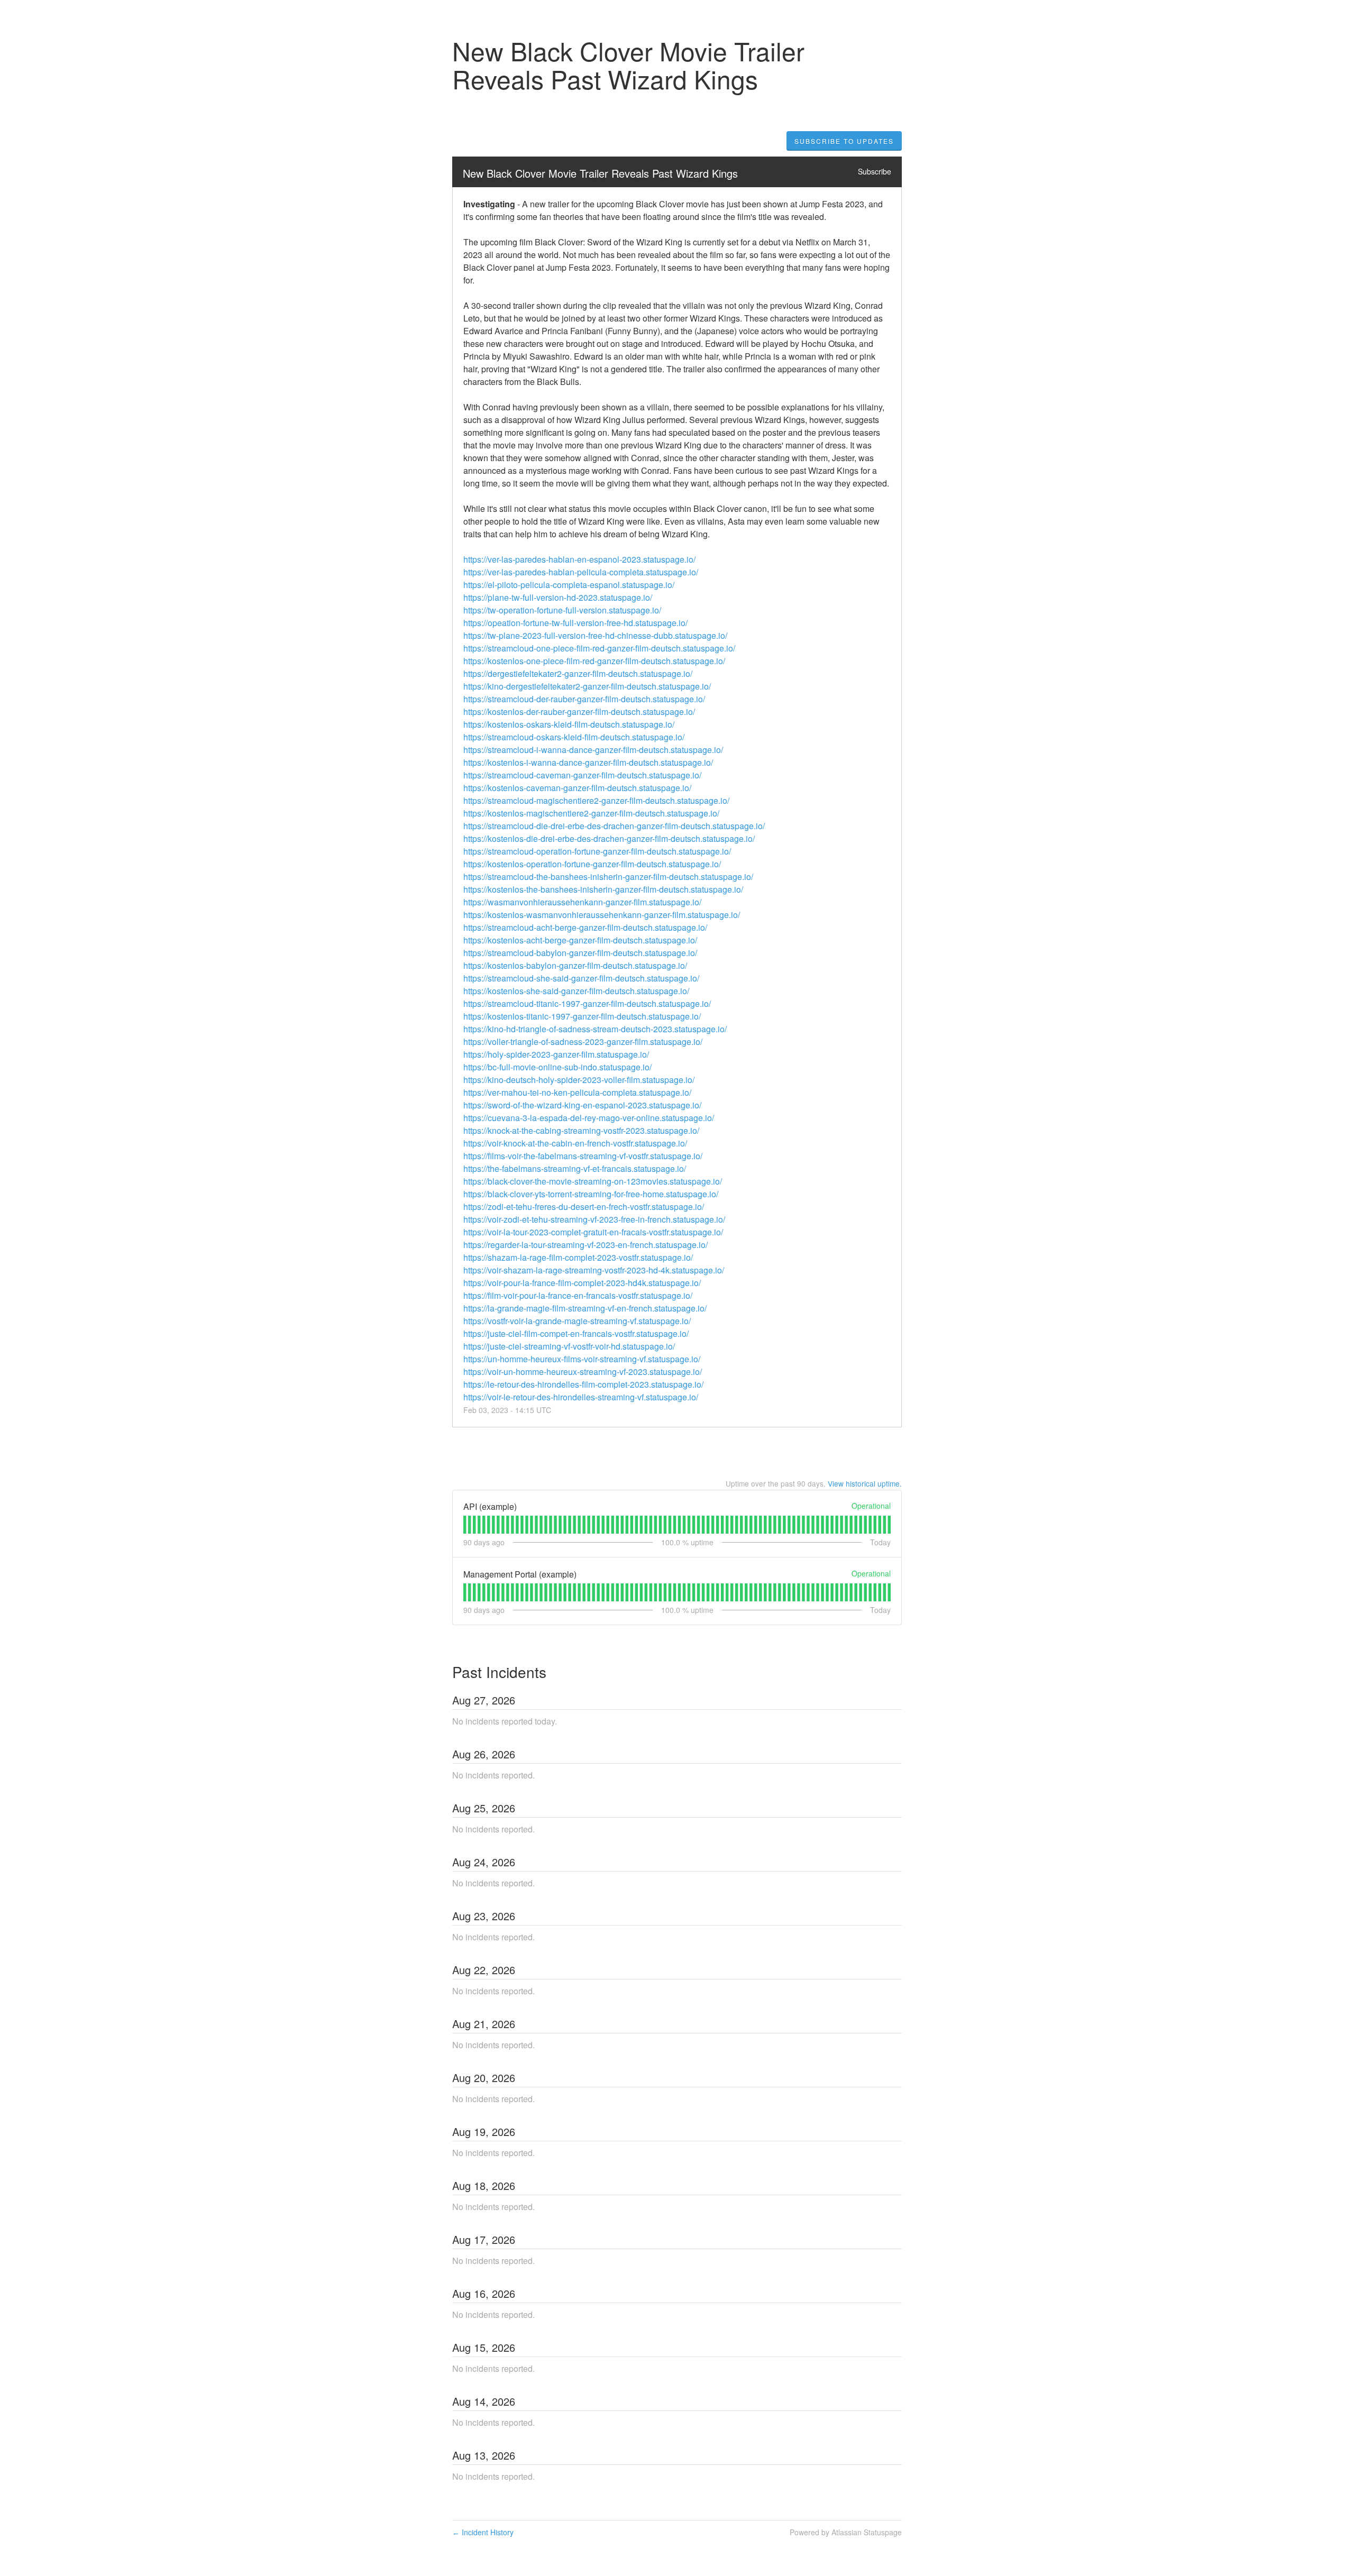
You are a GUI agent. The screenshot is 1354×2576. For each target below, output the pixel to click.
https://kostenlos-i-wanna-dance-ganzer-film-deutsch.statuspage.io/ (588, 762)
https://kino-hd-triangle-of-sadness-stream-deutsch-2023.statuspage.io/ (595, 1029)
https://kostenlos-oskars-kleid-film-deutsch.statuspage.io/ (569, 724)
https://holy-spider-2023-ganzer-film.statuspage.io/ (556, 1054)
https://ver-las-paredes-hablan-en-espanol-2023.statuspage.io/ (579, 559)
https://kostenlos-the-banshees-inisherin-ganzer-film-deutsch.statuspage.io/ (603, 889)
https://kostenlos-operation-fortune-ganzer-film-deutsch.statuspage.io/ (592, 864)
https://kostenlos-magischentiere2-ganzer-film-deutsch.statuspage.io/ (591, 813)
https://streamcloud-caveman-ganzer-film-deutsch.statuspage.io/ (582, 775)
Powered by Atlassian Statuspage (846, 2532)
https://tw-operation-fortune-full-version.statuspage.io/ (562, 610)
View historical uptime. (865, 1483)
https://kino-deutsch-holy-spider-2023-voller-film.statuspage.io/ (579, 1080)
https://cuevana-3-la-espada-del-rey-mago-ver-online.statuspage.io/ (589, 1118)
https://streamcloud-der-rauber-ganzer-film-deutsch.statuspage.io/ (584, 699)
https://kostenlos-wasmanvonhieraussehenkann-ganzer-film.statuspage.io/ (602, 915)
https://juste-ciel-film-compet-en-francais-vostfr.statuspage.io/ (576, 1333)
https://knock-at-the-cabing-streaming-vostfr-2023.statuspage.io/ (581, 1130)
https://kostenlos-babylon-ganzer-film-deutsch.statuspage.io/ (575, 965)
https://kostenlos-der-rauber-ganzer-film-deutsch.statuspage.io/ (579, 712)
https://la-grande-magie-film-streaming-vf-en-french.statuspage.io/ (585, 1308)
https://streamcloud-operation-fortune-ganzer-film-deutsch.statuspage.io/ (597, 851)
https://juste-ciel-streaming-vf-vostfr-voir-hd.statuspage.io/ (569, 1346)
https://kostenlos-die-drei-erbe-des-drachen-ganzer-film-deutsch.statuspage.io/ (609, 838)
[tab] (465, 1525)
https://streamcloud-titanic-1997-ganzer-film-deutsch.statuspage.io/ (587, 1003)
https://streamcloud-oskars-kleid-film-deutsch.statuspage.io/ (574, 737)
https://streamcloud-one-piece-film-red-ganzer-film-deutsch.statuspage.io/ (599, 648)
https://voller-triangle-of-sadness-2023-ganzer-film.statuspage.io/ (583, 1042)
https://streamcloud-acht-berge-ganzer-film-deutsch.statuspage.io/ (585, 927)
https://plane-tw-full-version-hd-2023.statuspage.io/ (558, 597)
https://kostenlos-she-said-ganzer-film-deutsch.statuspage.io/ (576, 991)
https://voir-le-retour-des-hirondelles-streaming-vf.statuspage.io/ (581, 1397)
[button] (844, 141)
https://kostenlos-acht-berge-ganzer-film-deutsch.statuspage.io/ (580, 940)
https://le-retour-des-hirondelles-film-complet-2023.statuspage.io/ (583, 1384)
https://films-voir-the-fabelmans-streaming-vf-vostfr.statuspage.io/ (583, 1156)
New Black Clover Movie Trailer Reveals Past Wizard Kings (600, 173)
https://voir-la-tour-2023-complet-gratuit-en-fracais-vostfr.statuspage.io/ (593, 1232)
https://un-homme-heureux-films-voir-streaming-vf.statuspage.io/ (582, 1359)
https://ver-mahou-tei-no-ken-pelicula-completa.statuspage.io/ (577, 1092)
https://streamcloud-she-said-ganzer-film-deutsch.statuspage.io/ (581, 978)
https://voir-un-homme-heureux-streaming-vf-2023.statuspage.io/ (583, 1372)
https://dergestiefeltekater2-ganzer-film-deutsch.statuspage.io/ (578, 673)
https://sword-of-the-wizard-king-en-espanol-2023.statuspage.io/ (582, 1105)
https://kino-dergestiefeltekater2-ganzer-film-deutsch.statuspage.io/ (587, 686)
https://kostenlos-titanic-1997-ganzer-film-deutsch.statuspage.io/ (582, 1016)
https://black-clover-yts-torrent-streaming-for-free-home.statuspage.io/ (591, 1194)
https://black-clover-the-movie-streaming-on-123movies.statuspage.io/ (593, 1181)
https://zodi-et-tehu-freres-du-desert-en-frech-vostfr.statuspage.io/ (584, 1207)
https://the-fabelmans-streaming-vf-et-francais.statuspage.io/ (575, 1168)
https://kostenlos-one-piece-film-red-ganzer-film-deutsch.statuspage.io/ (594, 661)
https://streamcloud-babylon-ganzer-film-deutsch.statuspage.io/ (580, 953)
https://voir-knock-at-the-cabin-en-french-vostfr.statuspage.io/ (575, 1143)
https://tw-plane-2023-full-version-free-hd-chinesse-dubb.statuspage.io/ (595, 635)
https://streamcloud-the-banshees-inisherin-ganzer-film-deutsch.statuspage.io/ (608, 877)
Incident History (483, 2532)
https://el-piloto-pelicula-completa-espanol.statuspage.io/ (569, 585)
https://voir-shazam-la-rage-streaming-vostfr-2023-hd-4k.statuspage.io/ (594, 1270)
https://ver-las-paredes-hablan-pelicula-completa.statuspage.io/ (581, 572)
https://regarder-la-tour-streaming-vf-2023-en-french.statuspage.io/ (585, 1245)
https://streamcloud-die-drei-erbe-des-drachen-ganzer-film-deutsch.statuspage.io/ (614, 826)
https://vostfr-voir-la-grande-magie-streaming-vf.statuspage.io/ (577, 1321)
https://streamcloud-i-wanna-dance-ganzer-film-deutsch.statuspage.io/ (593, 750)
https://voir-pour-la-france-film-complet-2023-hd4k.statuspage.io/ (582, 1283)
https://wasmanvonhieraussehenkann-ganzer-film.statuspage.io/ (582, 902)
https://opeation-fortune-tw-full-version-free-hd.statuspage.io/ (575, 623)
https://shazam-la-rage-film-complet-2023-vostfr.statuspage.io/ (578, 1257)
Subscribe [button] (875, 171)
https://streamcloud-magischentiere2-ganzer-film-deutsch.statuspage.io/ (596, 800)
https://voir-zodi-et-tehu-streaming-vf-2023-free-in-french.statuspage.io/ (594, 1219)
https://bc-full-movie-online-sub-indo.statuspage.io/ (557, 1067)
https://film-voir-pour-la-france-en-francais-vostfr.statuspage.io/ (578, 1295)
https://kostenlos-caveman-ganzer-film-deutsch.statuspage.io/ (577, 788)
